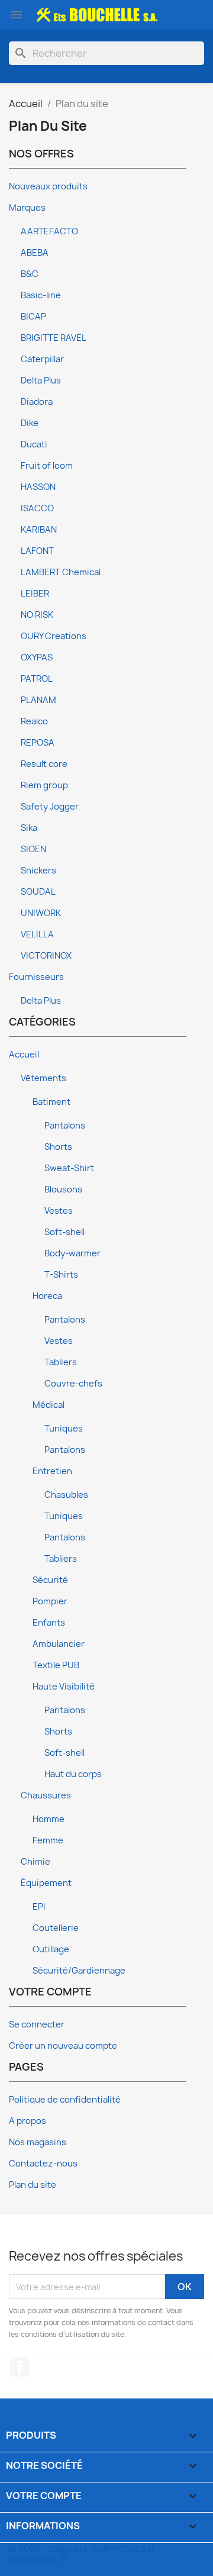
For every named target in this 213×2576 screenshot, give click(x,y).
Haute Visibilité (64, 1687)
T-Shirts (61, 1275)
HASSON (38, 487)
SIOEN (33, 849)
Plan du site (33, 2185)
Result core (44, 764)
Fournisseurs (36, 977)
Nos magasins (38, 2142)
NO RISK (37, 615)
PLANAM (38, 700)
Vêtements (43, 1078)
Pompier (50, 1601)
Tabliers (61, 1362)
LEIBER (35, 594)
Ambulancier (59, 1644)
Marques (27, 208)
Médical (49, 1405)
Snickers (38, 871)
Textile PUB (56, 1665)
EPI (39, 1907)
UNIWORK (41, 913)
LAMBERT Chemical (61, 572)
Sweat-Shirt (69, 1168)
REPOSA (38, 743)
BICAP (33, 317)
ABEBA (35, 253)
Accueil (24, 1055)
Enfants (49, 1623)
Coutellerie (56, 1928)
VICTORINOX (46, 956)
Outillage (51, 1949)
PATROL (37, 679)
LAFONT (37, 551)
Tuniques (64, 1429)
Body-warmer (72, 1253)
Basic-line (41, 295)
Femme (48, 1840)
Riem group (44, 785)
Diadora (37, 402)
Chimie (35, 1862)
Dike (30, 423)
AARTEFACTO (49, 231)
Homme (49, 1819)
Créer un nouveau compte (63, 2046)
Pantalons (65, 1126)
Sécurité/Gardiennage (79, 1971)
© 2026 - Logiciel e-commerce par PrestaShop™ (82, 2554)
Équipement (46, 1883)
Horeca (47, 1296)
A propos (28, 2121)
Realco (34, 721)
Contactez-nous (43, 2164)
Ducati (34, 444)
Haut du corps (73, 1774)
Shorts (58, 1147)
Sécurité (50, 1580)
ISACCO (37, 508)
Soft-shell (64, 1232)
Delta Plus (41, 381)
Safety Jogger (50, 807)
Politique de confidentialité (65, 2100)
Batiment (51, 1102)
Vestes (59, 1211)
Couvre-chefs (73, 1384)
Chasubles (66, 1495)
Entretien (52, 1471)
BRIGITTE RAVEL (54, 338)
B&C (30, 274)
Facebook (20, 2367)
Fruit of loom (47, 466)
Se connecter (37, 2024)
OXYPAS (37, 657)
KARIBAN (39, 530)
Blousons (63, 1189)
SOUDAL (38, 892)
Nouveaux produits (48, 186)
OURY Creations (54, 636)
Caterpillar (42, 359)
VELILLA (37, 934)
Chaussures (46, 1795)
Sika (29, 828)
